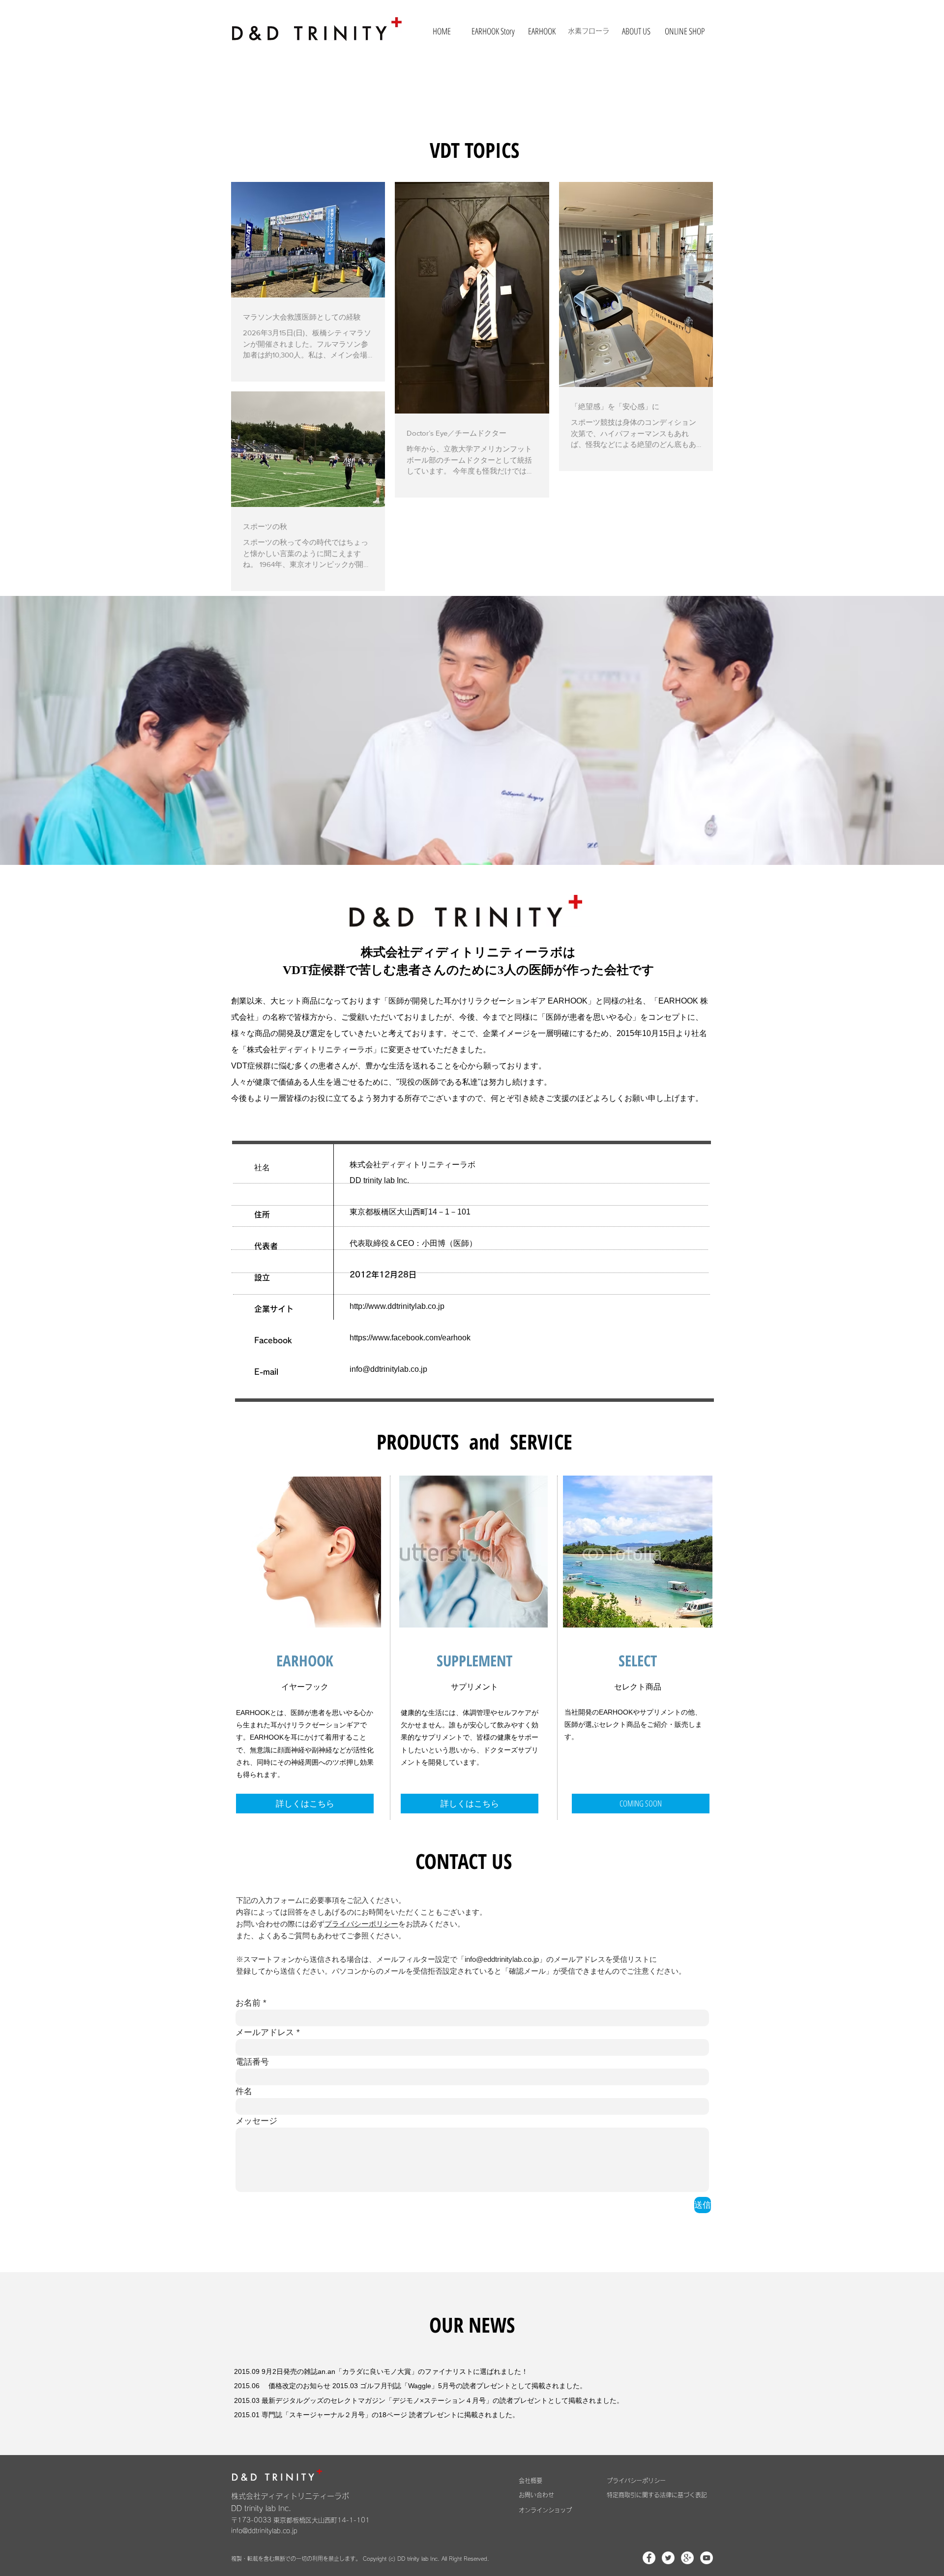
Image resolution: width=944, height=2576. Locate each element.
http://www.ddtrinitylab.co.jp (397, 1306)
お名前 (248, 2003)
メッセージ (256, 2121)
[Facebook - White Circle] (649, 2558)
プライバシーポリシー (361, 1924)
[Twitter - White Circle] (668, 2558)
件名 (244, 2091)
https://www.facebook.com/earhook (410, 1338)
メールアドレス (265, 2032)
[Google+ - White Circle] (687, 2558)
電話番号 (252, 2062)
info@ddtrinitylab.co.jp (388, 1369)
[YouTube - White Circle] (707, 2558)
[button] (641, 1804)
